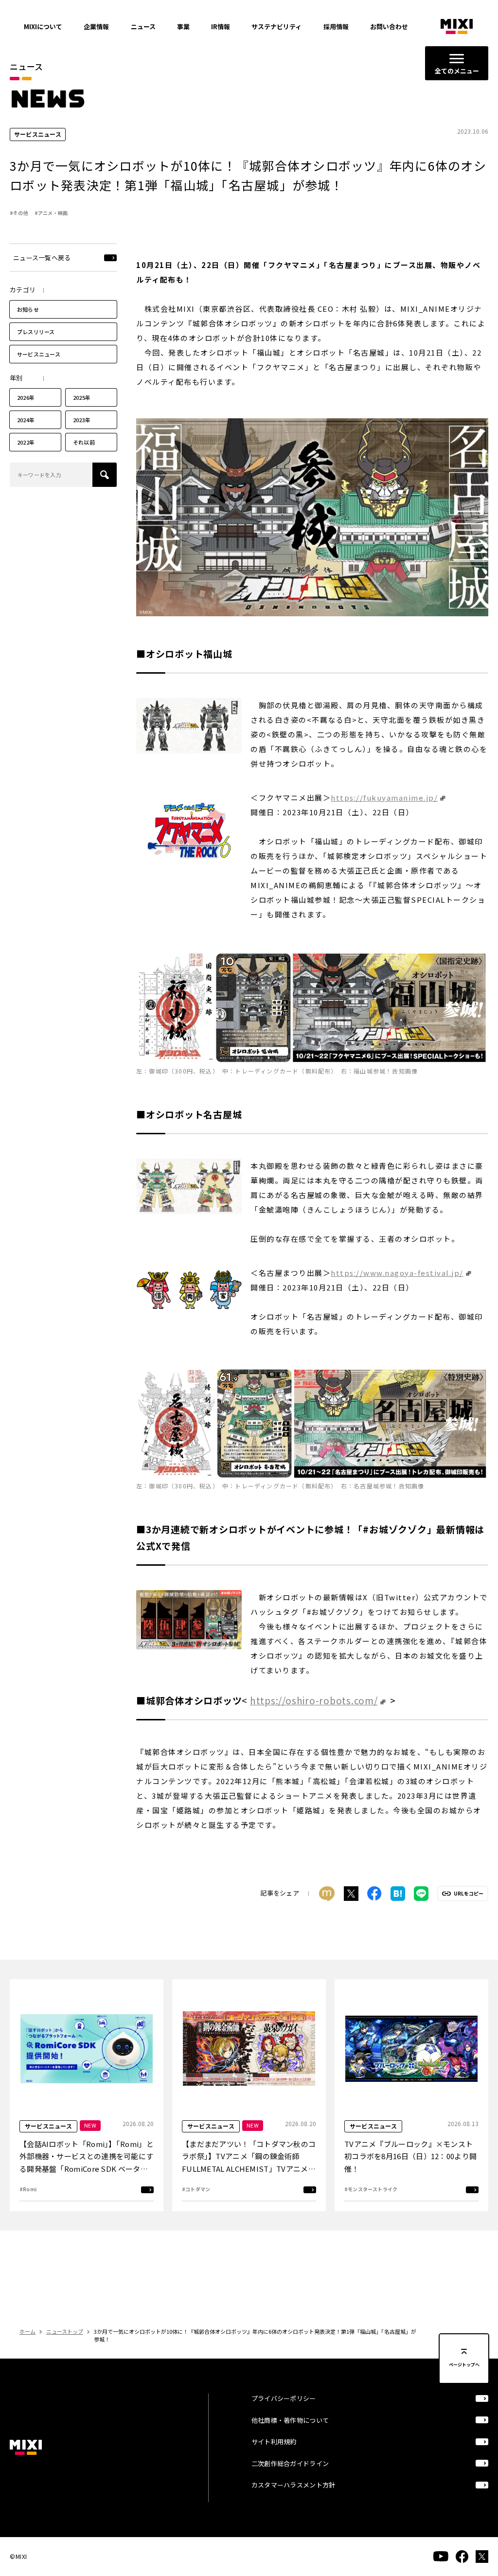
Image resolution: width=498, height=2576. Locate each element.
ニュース (143, 27)
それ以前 (84, 442)
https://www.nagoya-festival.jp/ (397, 1273)
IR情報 (221, 27)
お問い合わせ (389, 27)
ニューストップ (65, 2331)
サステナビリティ (276, 27)
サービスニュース (39, 354)
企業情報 (96, 27)
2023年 (82, 420)
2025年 (82, 397)
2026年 (26, 397)
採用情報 (336, 27)
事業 (183, 27)
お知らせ (28, 309)
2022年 (26, 442)
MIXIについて (43, 27)
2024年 (26, 420)
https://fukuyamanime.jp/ (384, 797)
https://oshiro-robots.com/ (314, 1700)
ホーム (27, 2331)
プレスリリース (36, 332)
